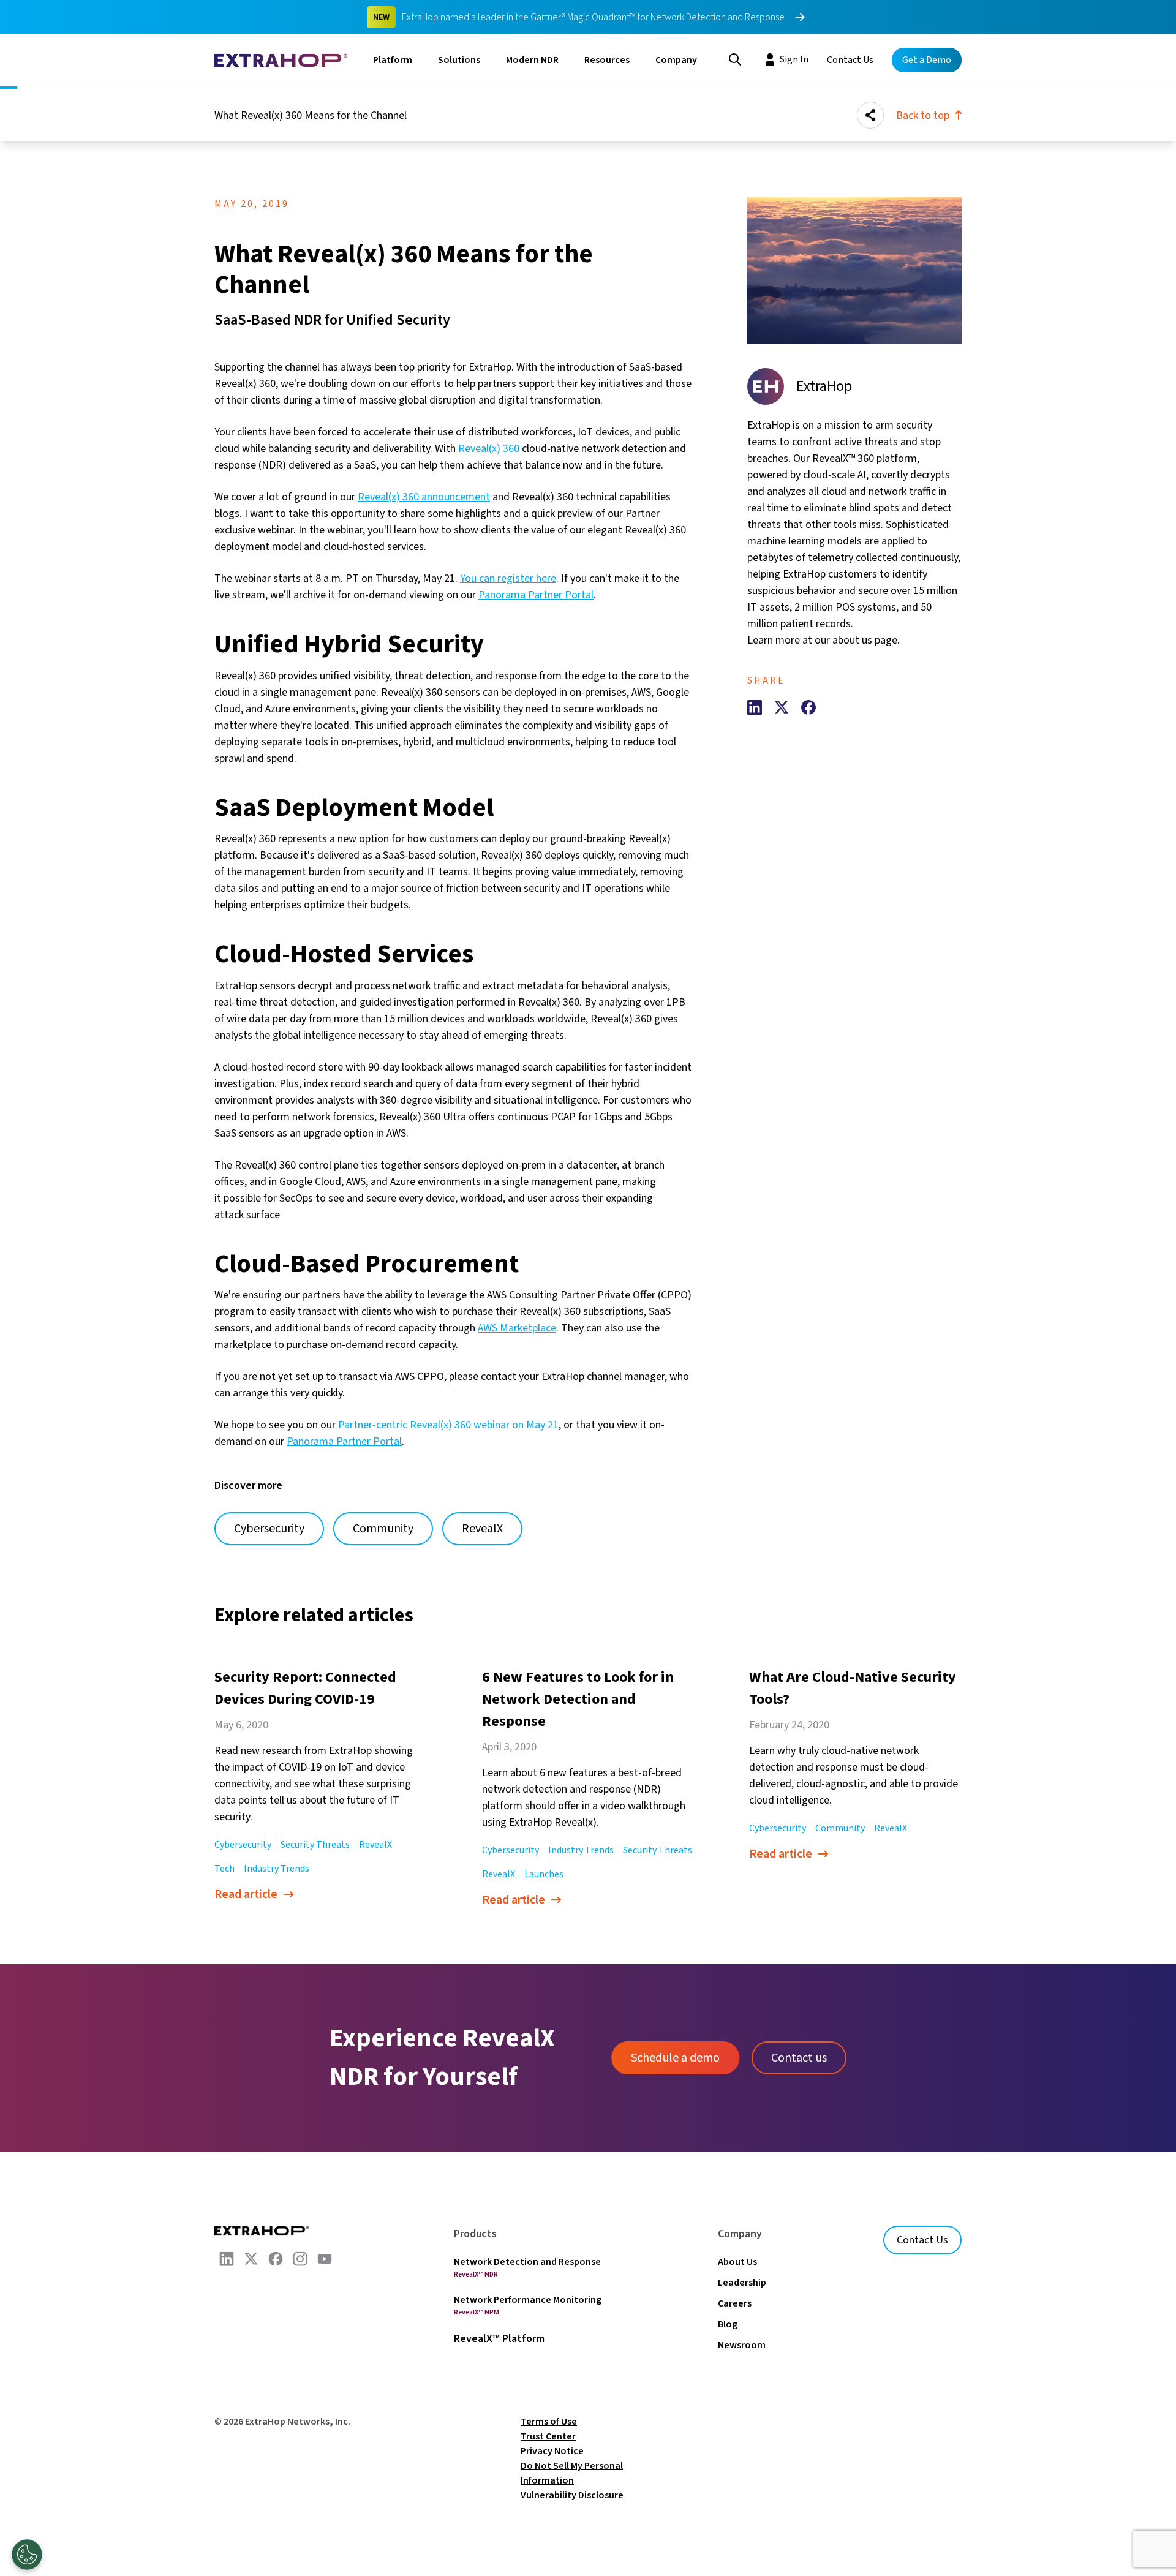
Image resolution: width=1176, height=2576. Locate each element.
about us (852, 640)
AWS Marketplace (517, 1328)
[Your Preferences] (27, 2555)
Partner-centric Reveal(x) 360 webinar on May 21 (448, 1425)
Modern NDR (532, 60)
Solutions (459, 60)
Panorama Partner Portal (536, 595)
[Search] (735, 58)
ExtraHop (824, 386)
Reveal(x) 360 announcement (424, 497)
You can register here (508, 578)
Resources (607, 60)
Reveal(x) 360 (489, 449)
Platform (393, 60)
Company (676, 60)
